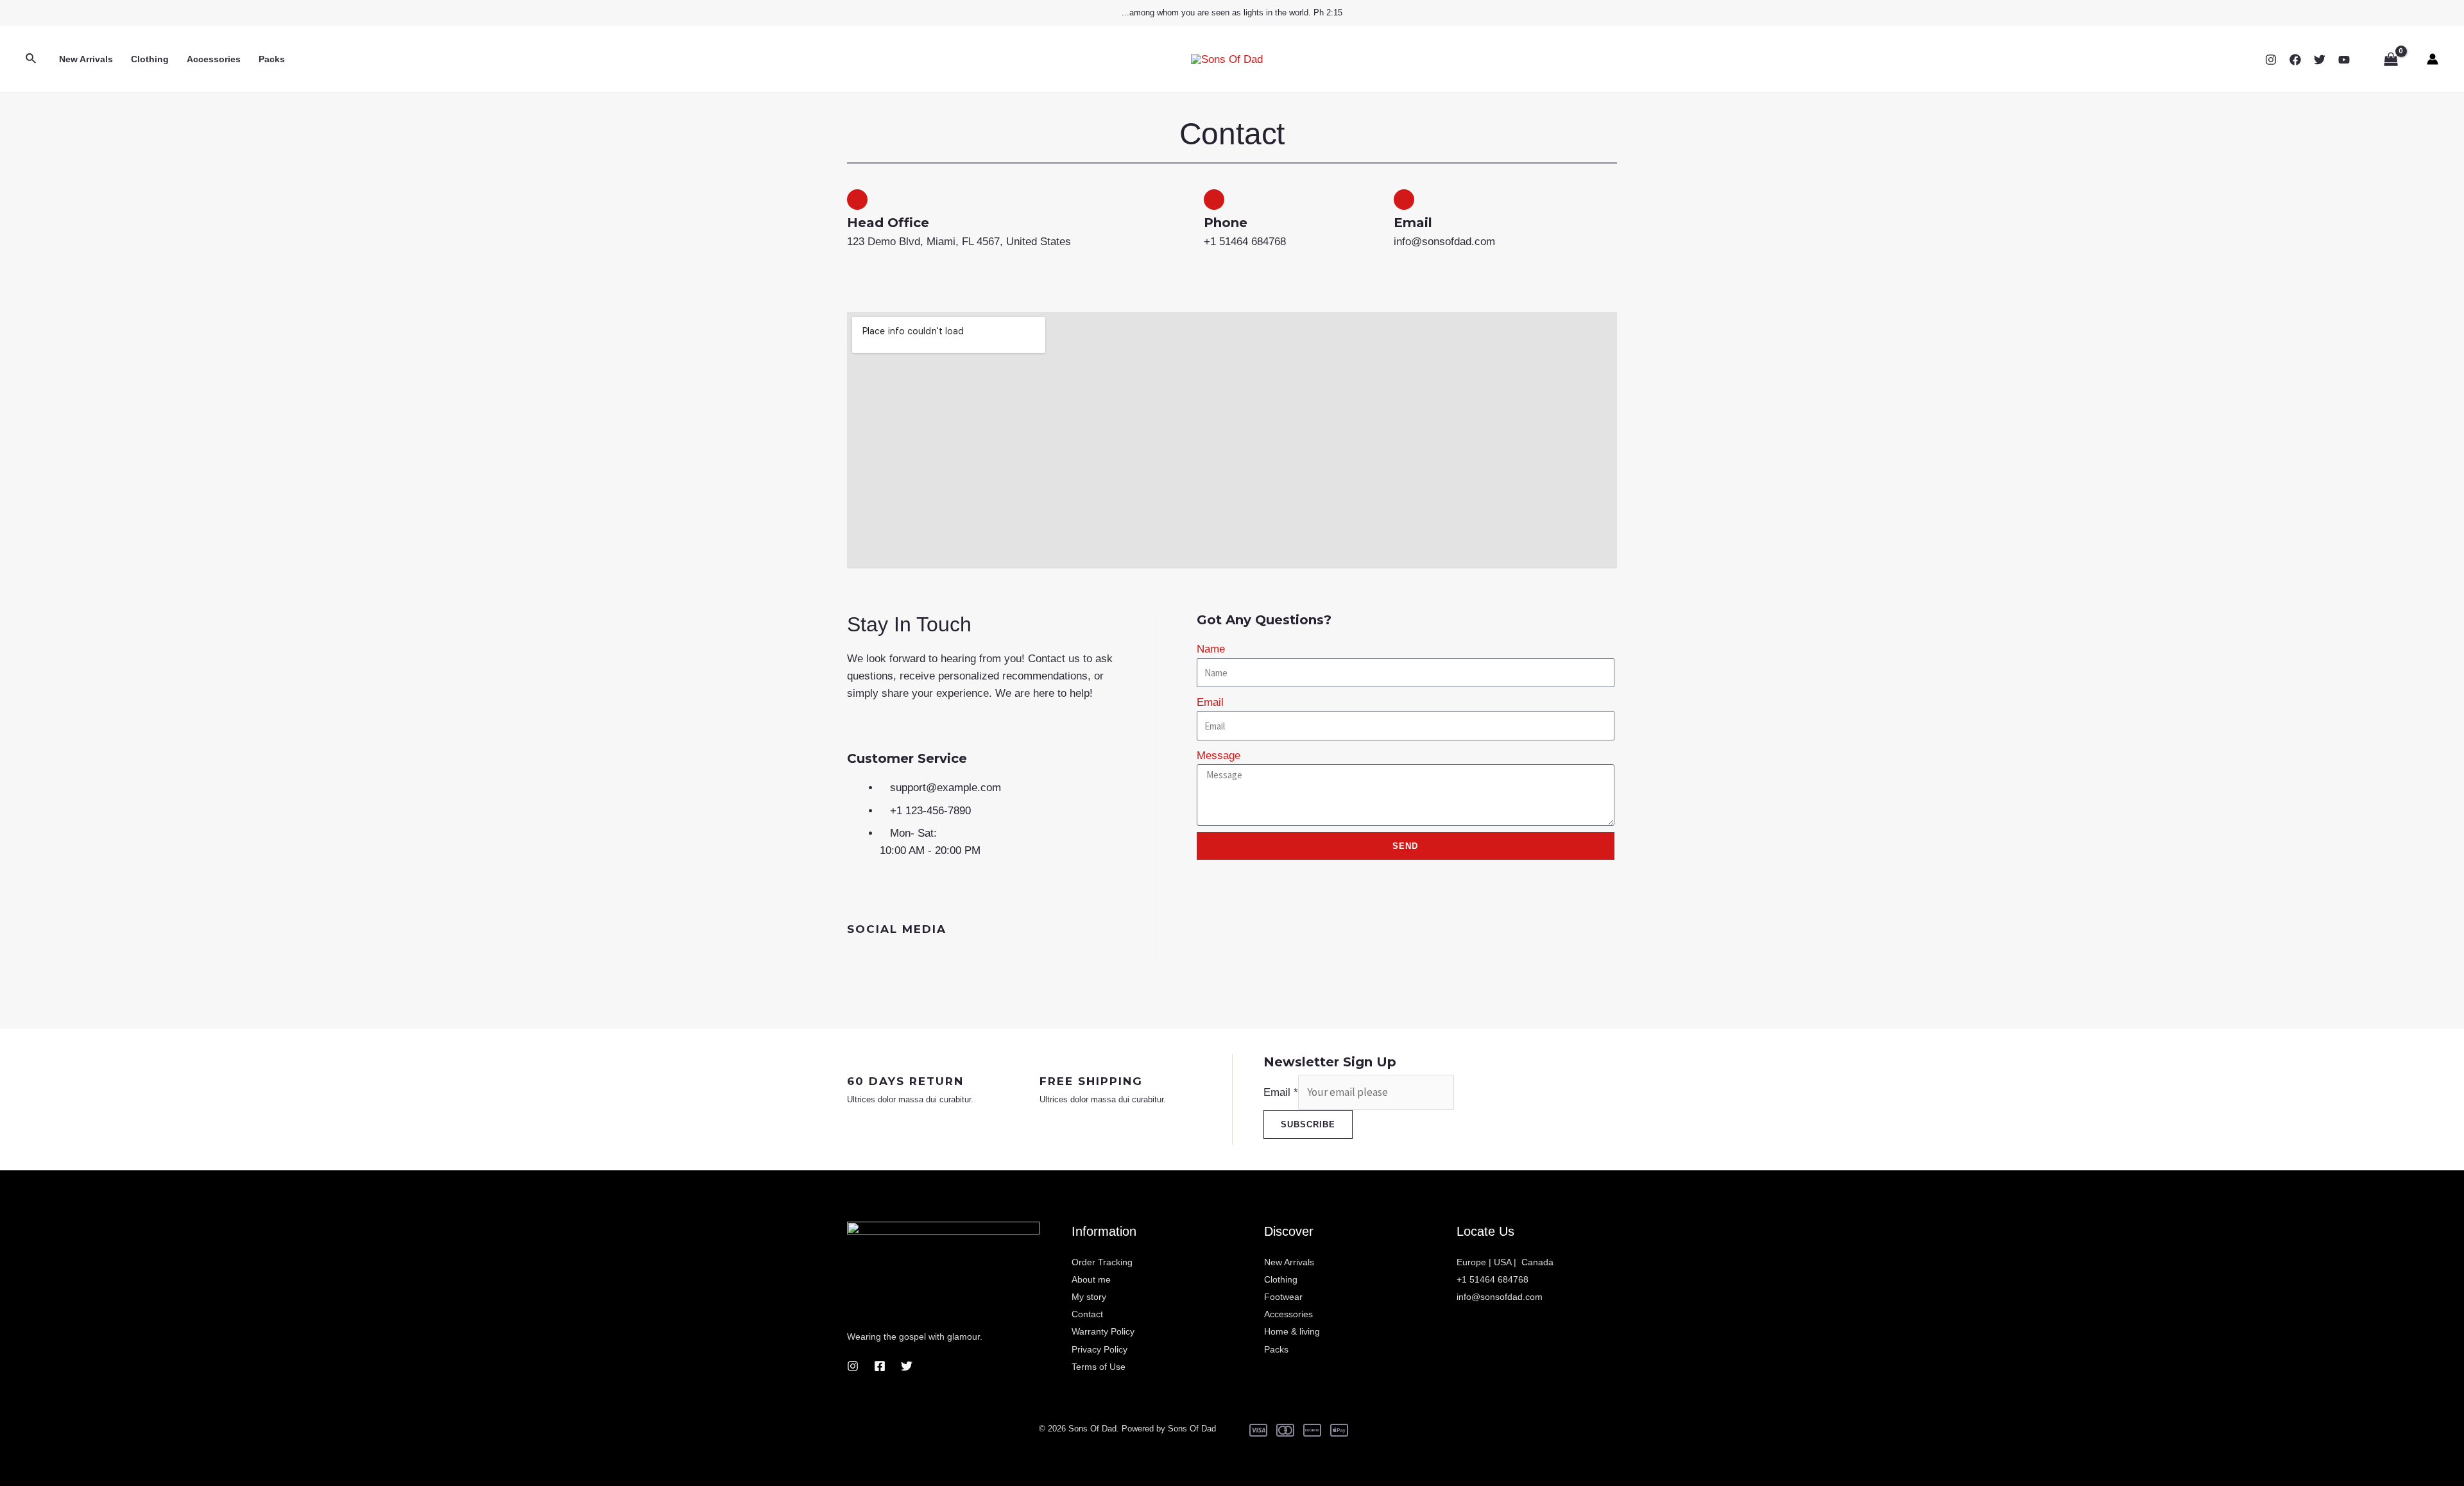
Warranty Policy (1103, 1331)
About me (1091, 1279)
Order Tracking (1102, 1262)
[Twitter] (2320, 60)
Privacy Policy (1099, 1349)
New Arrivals (86, 59)
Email (1210, 702)
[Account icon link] (2433, 59)
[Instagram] (2271, 60)
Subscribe (1308, 1124)
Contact (1087, 1314)
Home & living (1292, 1331)
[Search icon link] (31, 59)
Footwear (1283, 1297)
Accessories (214, 59)
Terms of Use (1099, 1367)
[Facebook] (2295, 60)
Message (1219, 756)
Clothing (150, 59)
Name (1211, 649)
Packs (272, 59)
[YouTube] (2344, 60)
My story (1089, 1297)
